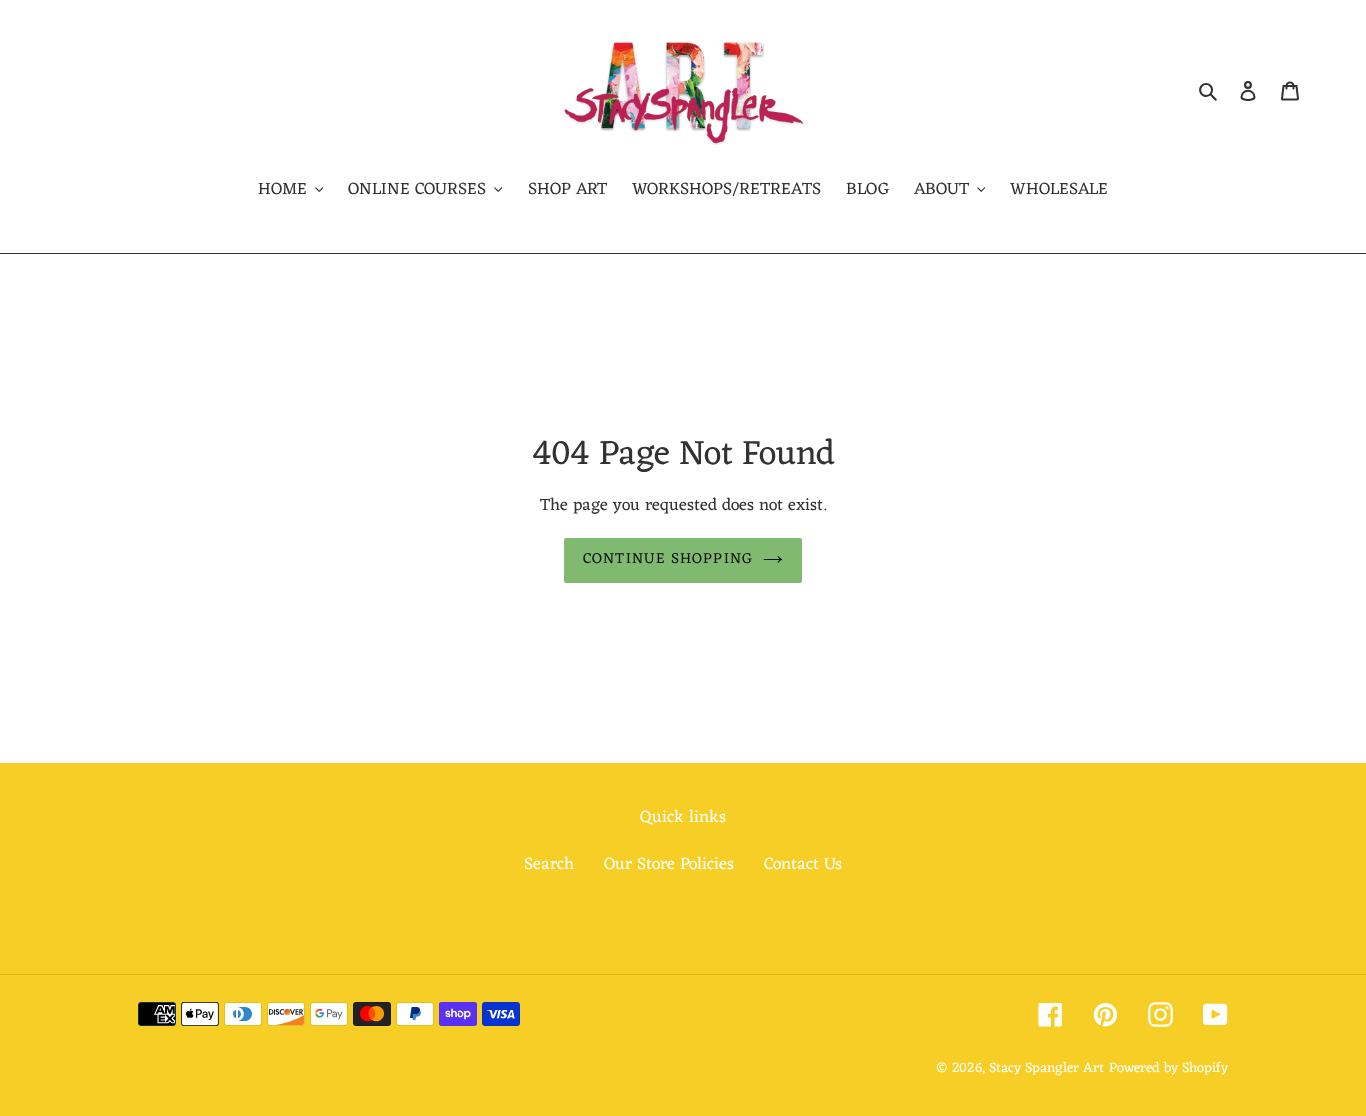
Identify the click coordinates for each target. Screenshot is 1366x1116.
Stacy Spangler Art (1046, 1068)
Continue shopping (668, 559)
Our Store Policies (669, 865)
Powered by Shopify (1168, 1068)
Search (549, 865)
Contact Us (803, 865)
